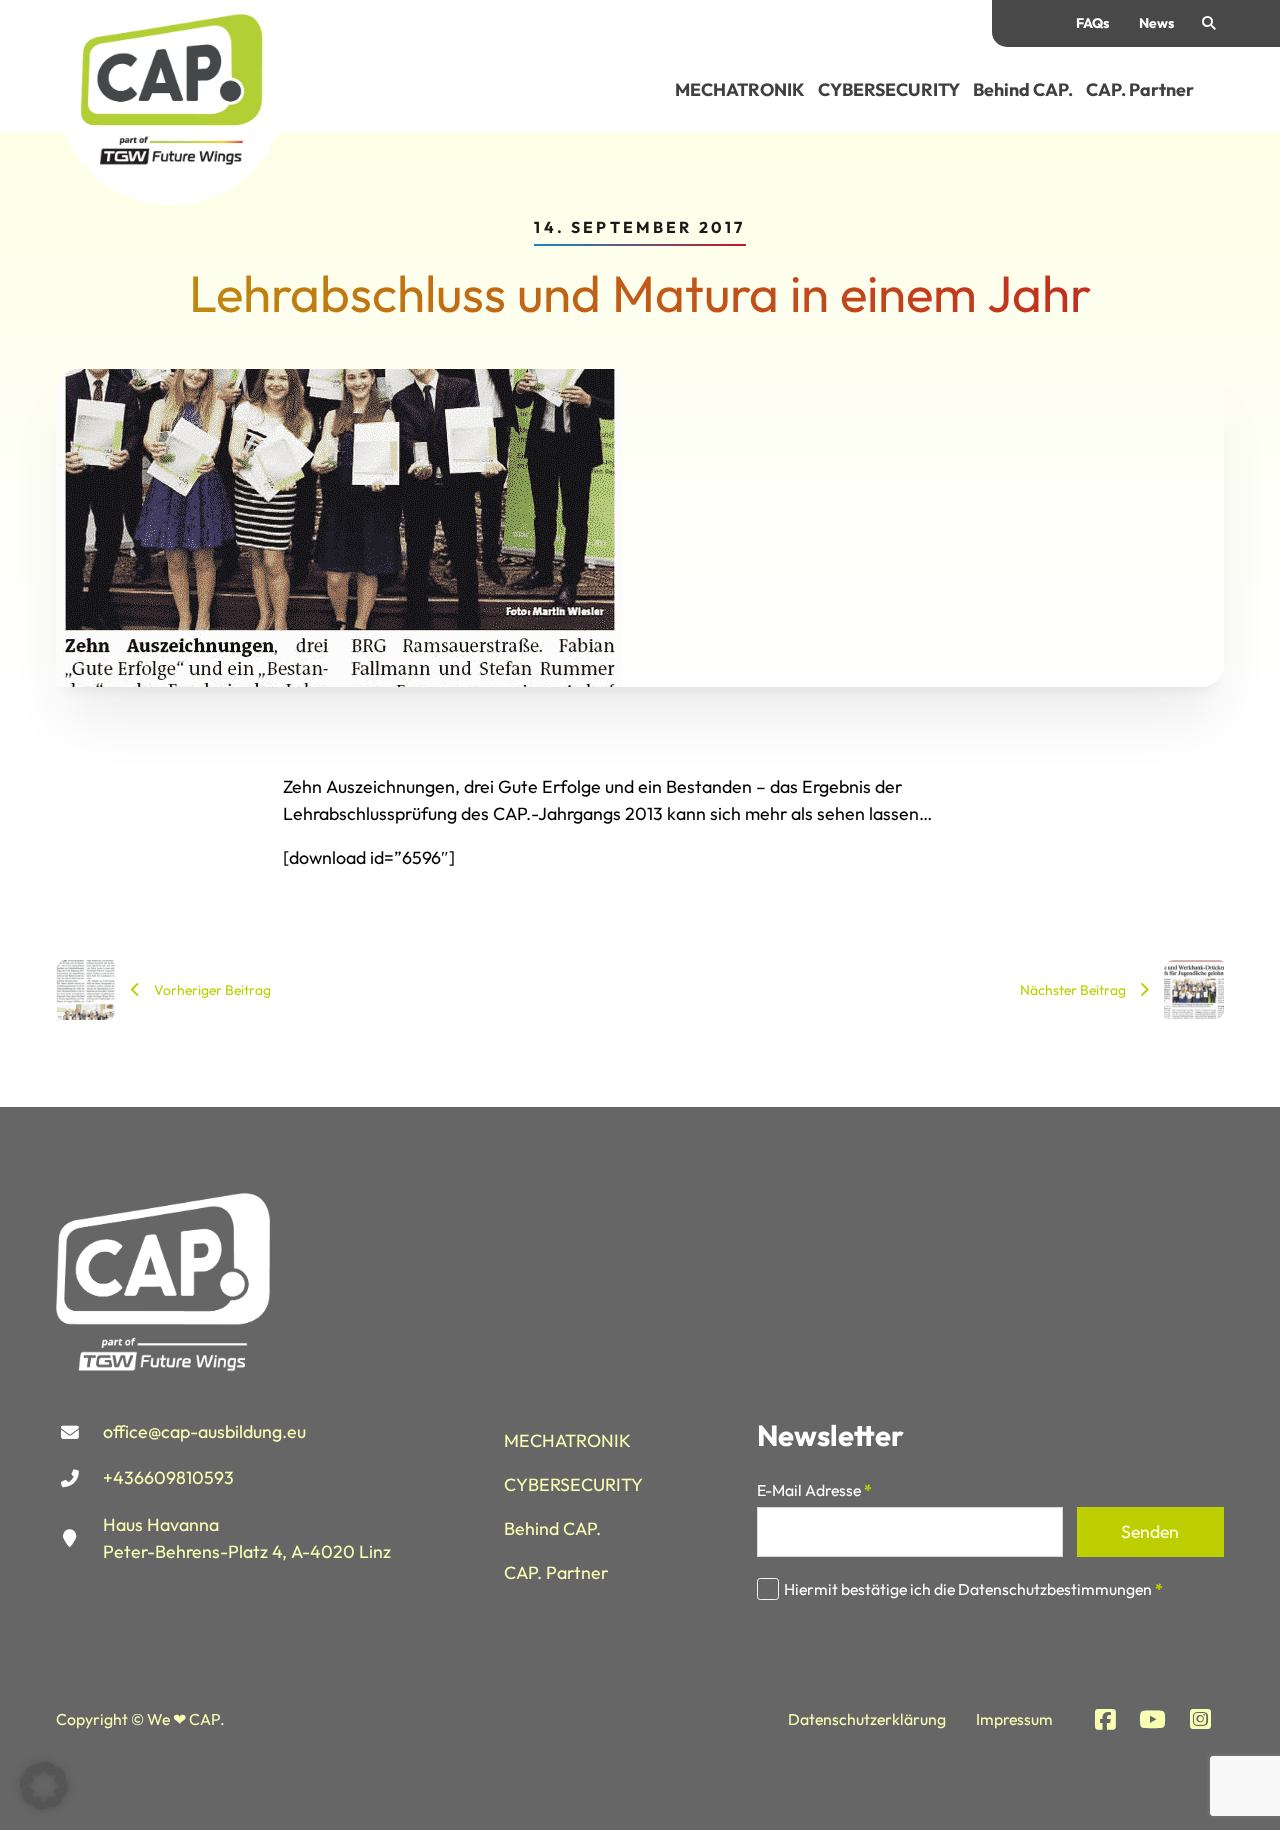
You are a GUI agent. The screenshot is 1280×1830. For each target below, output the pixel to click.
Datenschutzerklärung (867, 1719)
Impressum (1014, 1719)
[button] (44, 1786)
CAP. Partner (1140, 89)
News (1156, 23)
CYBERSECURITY (889, 89)
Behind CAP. (1023, 89)
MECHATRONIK (740, 89)
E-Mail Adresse (814, 1491)
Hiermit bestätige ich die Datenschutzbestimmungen (973, 1589)
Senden (1150, 1531)
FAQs (1092, 23)
